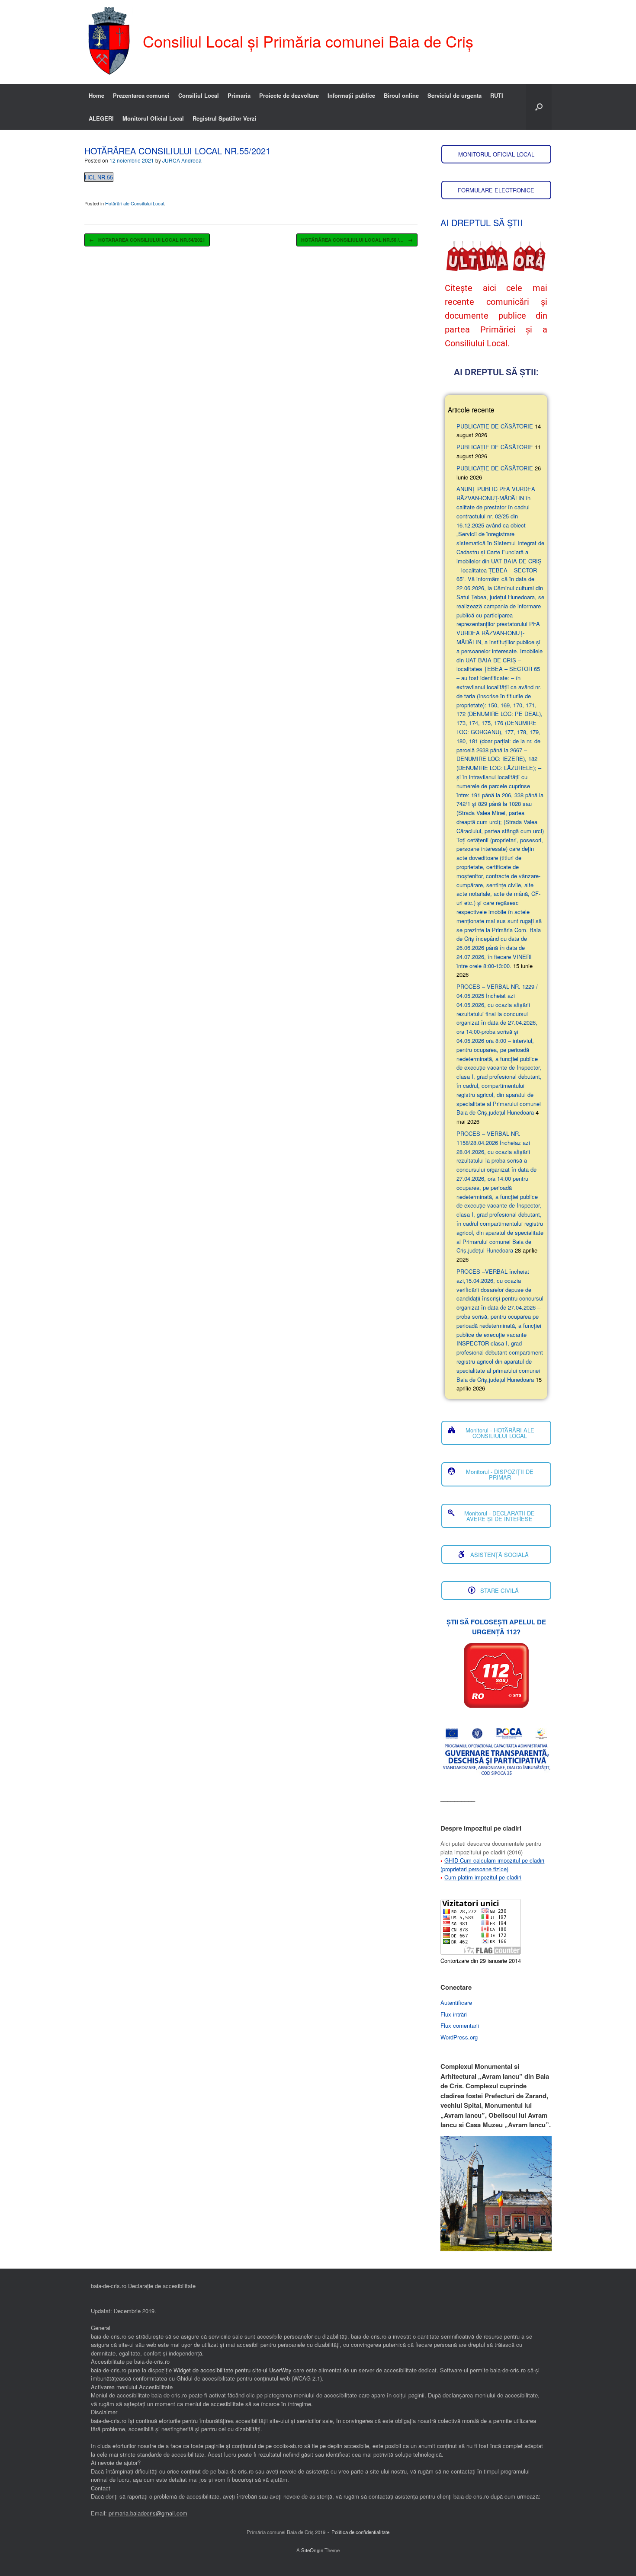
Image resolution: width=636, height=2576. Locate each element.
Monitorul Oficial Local (153, 118)
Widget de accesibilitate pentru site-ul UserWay (233, 2370)
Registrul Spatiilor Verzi (225, 118)
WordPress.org (459, 2037)
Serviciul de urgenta (455, 95)
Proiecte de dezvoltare (289, 95)
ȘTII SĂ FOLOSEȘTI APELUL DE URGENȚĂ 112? (496, 1627)
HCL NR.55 (99, 177)
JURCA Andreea (182, 160)
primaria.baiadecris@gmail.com (148, 2513)
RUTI (497, 95)
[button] (539, 107)
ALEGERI (101, 118)
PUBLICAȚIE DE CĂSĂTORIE (495, 426)
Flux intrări (454, 2014)
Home (96, 95)
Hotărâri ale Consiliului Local (135, 203)
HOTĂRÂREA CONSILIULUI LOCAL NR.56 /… (357, 240)
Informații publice (351, 95)
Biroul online (401, 95)
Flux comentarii (460, 2025)
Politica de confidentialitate (360, 2532)
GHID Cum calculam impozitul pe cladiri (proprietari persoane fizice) (492, 1865)
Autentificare (456, 2002)
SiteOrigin (312, 2550)
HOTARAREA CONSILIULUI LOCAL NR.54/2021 (147, 240)
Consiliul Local (199, 95)
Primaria (239, 95)
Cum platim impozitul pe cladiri (483, 1877)
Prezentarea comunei (141, 95)
